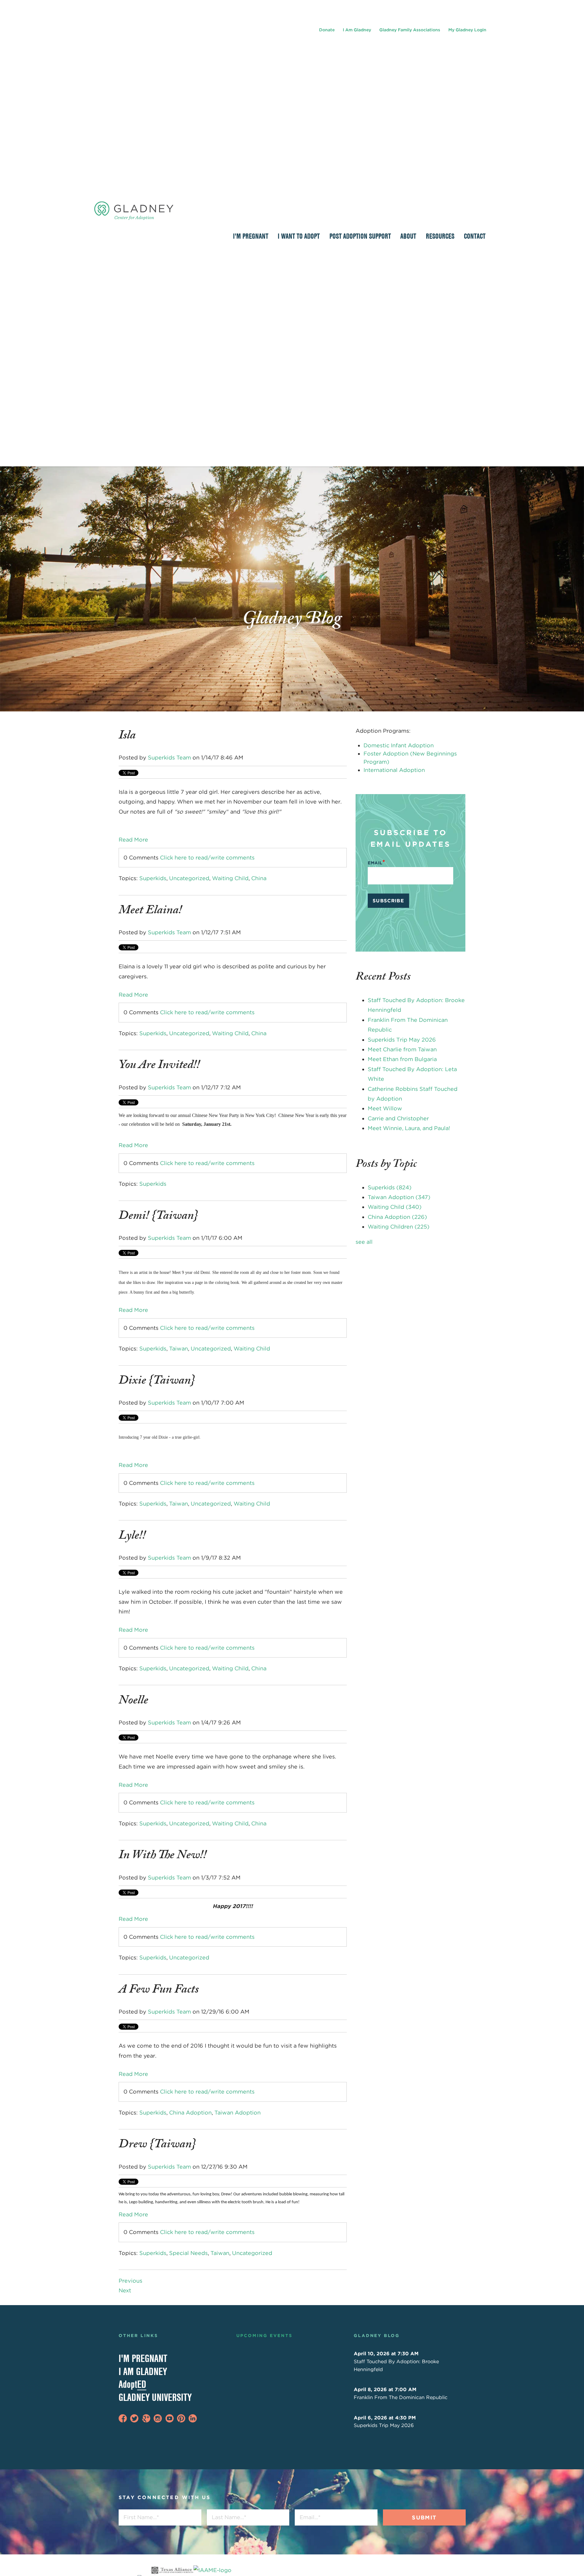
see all (364, 1242)
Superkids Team (169, 757)
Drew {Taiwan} (157, 2146)
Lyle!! (132, 1537)
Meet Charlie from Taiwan (402, 1049)
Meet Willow (385, 1108)
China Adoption (190, 2113)
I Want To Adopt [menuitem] (299, 236)
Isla (127, 737)
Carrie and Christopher (398, 1118)
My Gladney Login (467, 30)
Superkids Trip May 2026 (402, 1040)
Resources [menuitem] (440, 236)
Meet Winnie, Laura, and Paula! (409, 1128)
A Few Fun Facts (159, 1991)
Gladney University (155, 2397)
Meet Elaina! (150, 911)
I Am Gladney (357, 30)
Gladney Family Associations (410, 30)
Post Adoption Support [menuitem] (360, 236)
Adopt (132, 2384)
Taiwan (179, 1349)
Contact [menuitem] (475, 236)
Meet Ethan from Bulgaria (402, 1059)
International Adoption (394, 770)
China (259, 878)
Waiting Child (230, 878)
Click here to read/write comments (207, 858)
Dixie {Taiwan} (157, 1382)
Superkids (153, 878)
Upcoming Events (264, 2336)
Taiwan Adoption (238, 2113)
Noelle (133, 1702)
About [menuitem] (408, 236)
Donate (327, 30)
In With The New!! (163, 1856)
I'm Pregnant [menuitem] (251, 236)
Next (125, 2290)
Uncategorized (189, 878)
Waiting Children (399, 1227)
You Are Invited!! (159, 1066)
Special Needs (188, 2253)
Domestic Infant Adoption (399, 745)
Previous (130, 2281)
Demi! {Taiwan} (158, 1217)
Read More (133, 840)
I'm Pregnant (143, 2358)
